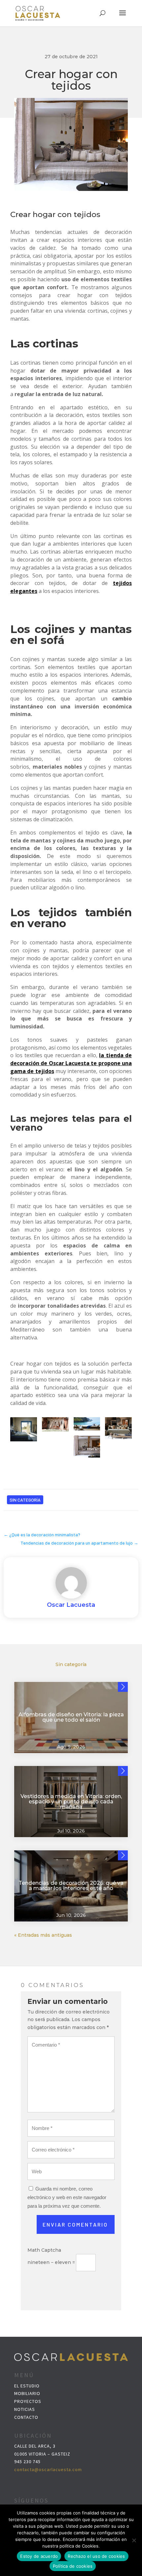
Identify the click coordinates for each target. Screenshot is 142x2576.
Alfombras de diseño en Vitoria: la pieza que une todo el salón (71, 1717)
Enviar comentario (75, 2224)
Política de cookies (73, 2566)
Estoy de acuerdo (39, 2556)
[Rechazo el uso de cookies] (134, 2540)
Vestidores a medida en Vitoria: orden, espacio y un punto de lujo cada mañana (71, 1802)
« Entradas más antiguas (43, 1935)
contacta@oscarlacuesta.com (48, 2469)
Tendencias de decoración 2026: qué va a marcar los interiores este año (71, 1886)
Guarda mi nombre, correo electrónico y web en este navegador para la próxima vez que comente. (67, 2197)
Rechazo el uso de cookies (96, 2556)
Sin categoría (25, 1500)
